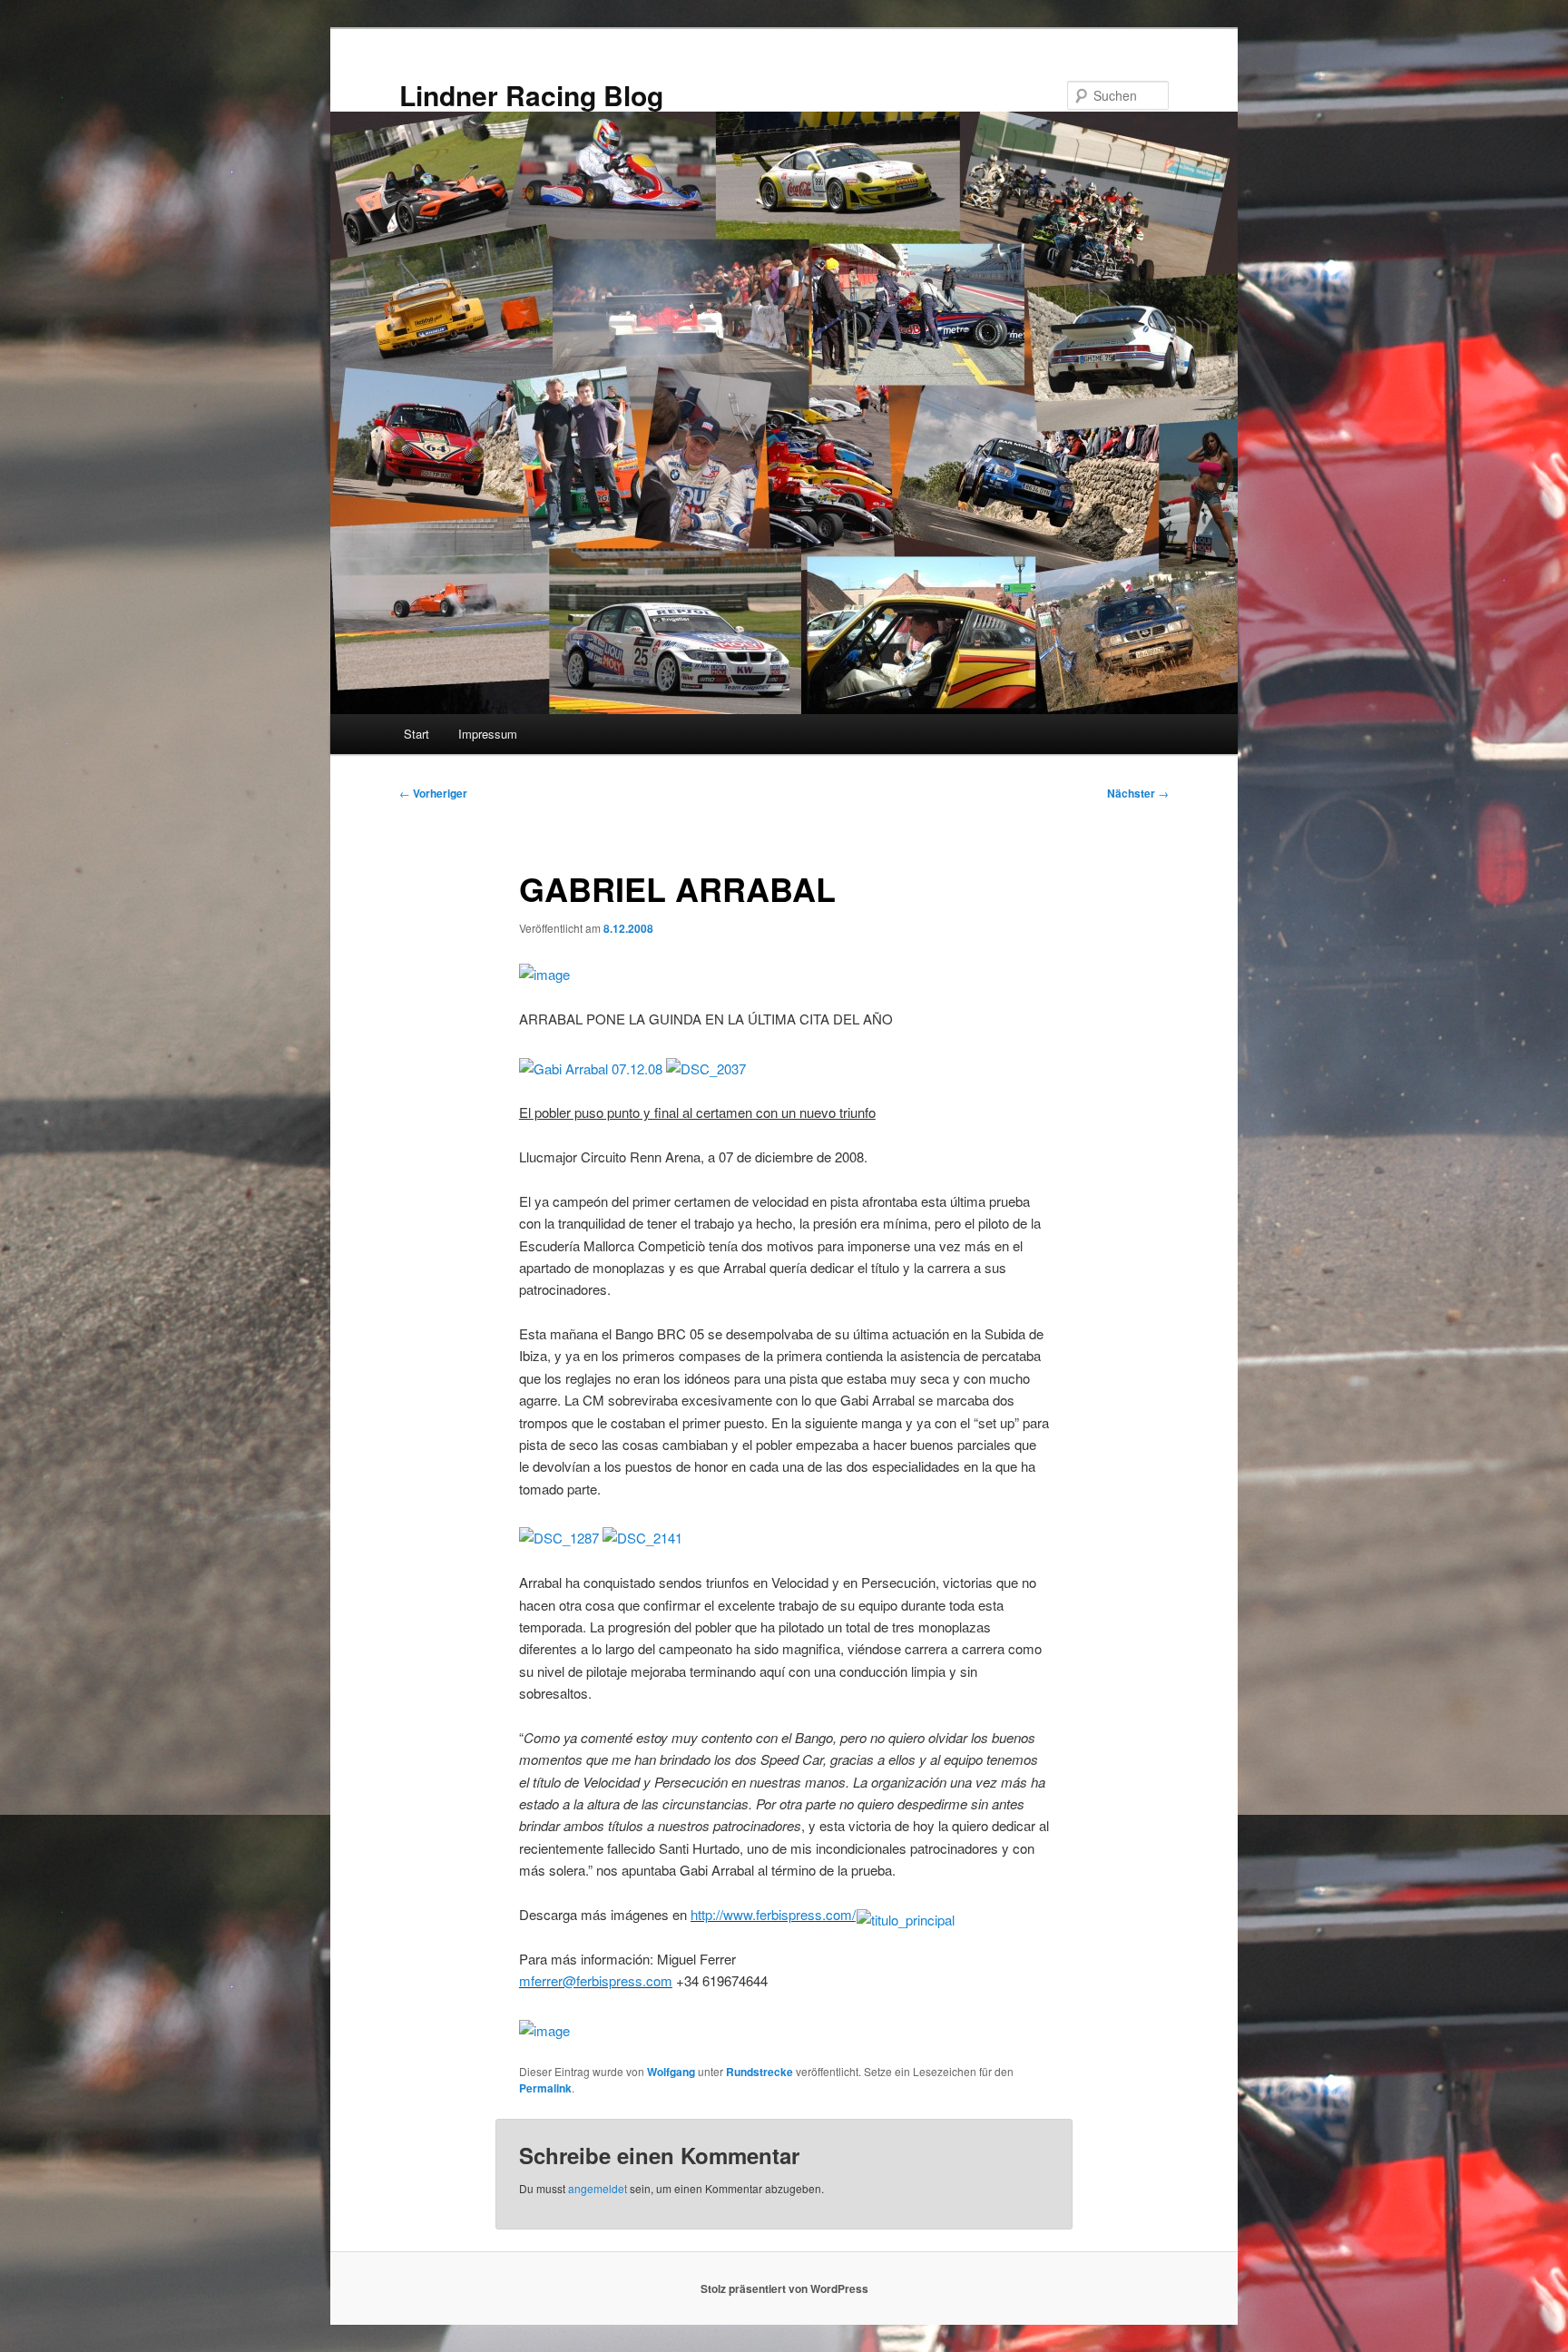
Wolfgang (671, 2072)
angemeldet (598, 2188)
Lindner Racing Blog (531, 95)
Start (416, 734)
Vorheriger (433, 793)
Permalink (545, 2088)
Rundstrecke (759, 2072)
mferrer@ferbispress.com (596, 1980)
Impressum (488, 734)
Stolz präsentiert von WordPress (784, 2288)
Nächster (1138, 793)
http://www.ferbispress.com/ (773, 1914)
